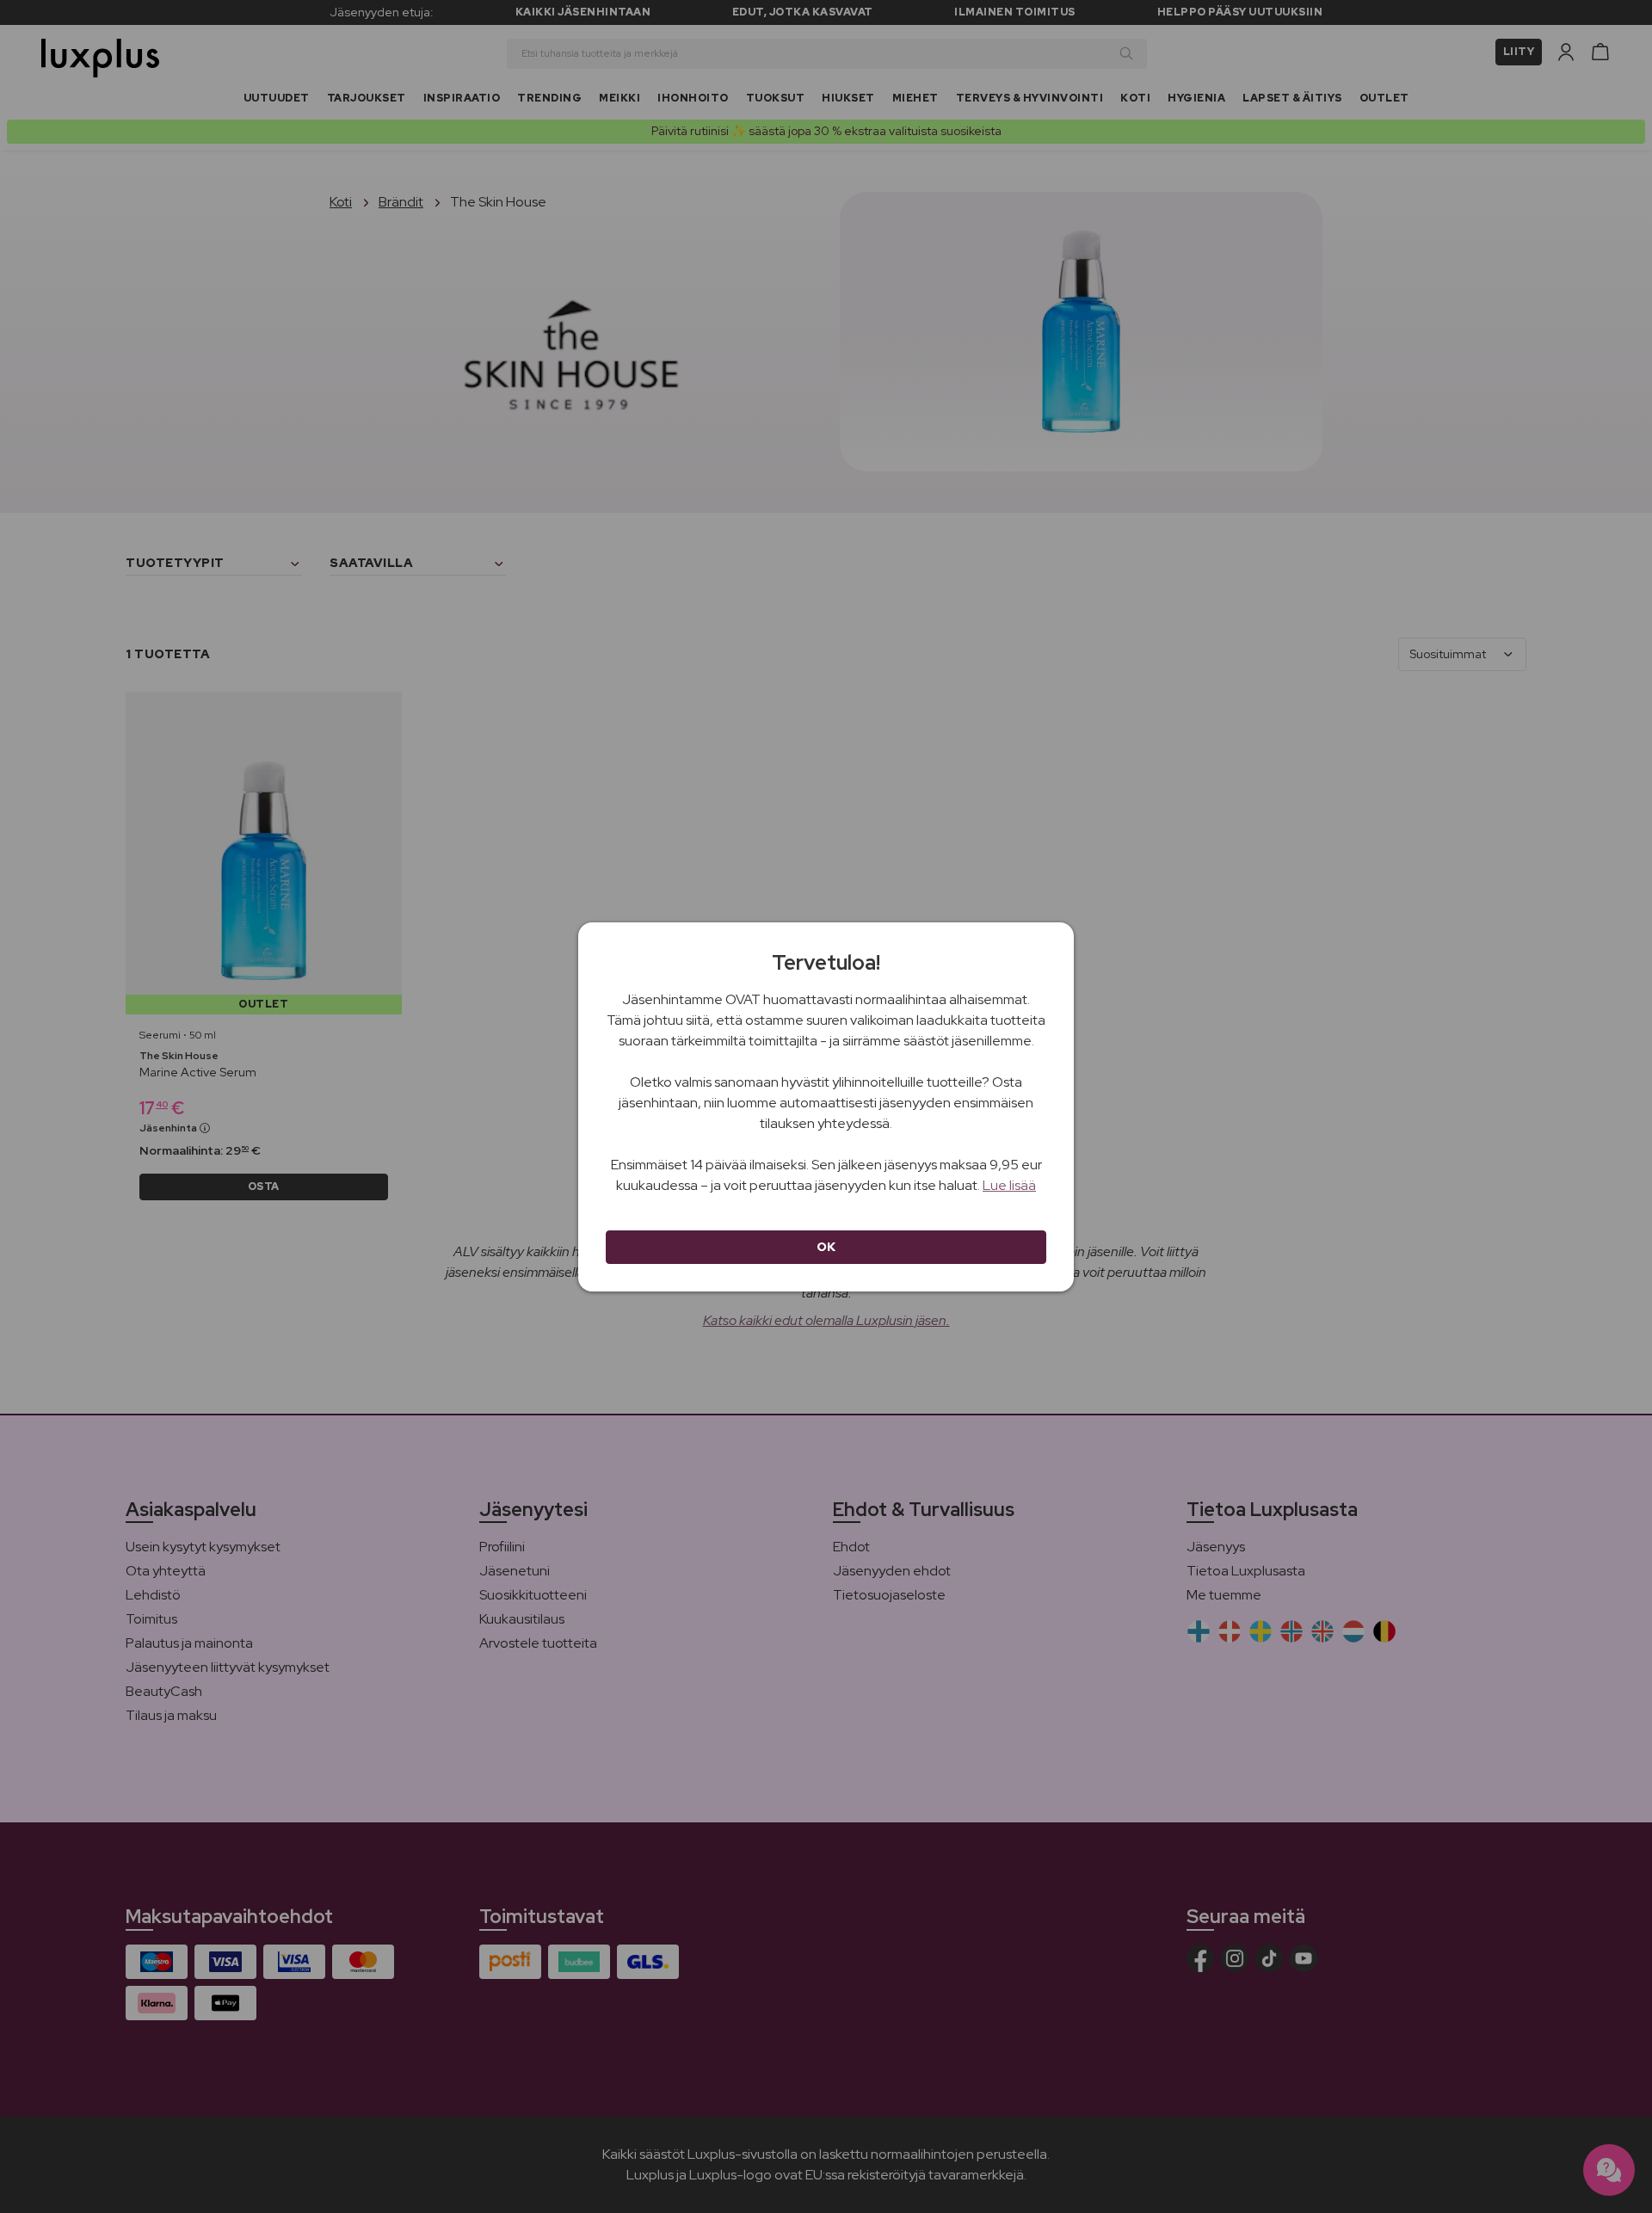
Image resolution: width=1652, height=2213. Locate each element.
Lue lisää (1009, 1185)
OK (826, 1247)
